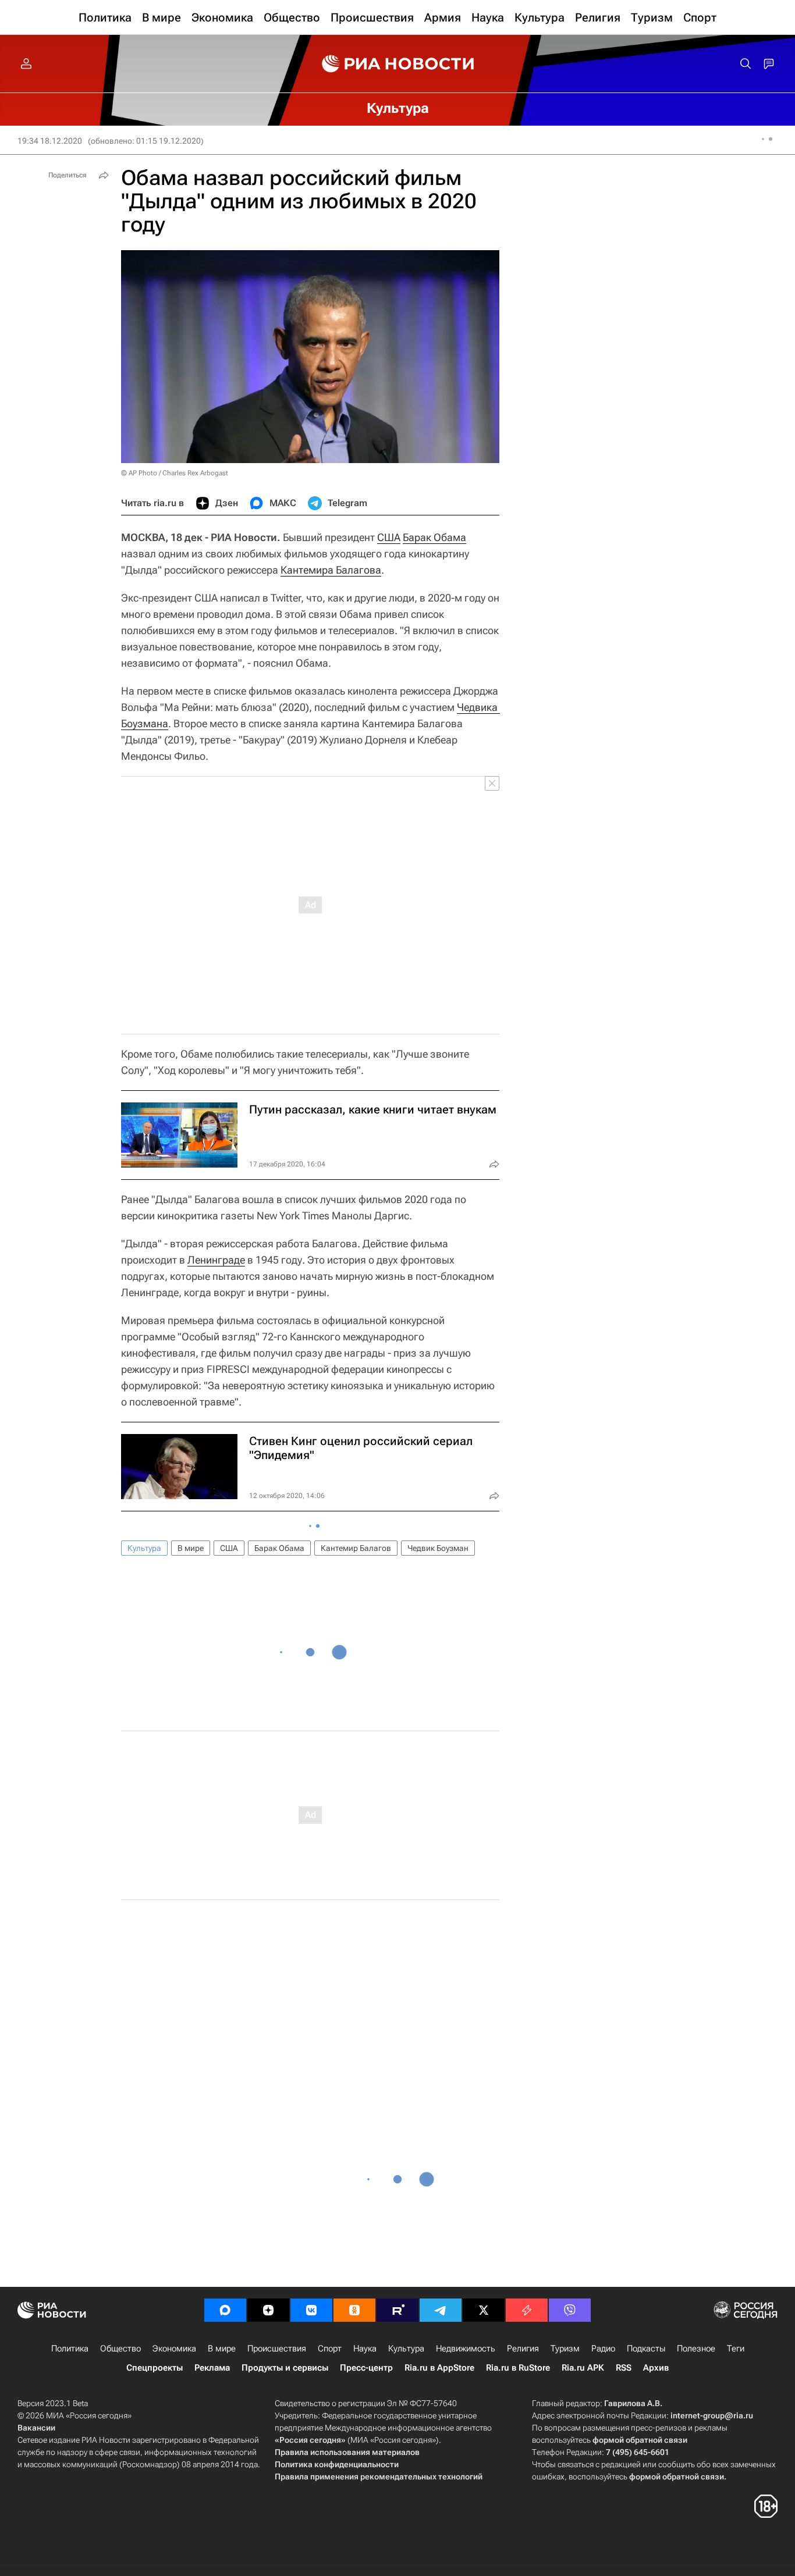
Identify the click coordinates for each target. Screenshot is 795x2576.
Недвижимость (466, 2349)
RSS (624, 2368)
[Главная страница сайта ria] (398, 64)
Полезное (696, 2349)
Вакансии (36, 2428)
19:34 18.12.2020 (50, 141)
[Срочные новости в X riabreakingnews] (527, 2310)
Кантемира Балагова (331, 570)
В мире (191, 1548)
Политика (70, 2349)
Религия (523, 2349)
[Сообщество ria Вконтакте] (311, 2310)
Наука (365, 2349)
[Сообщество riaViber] (570, 2310)
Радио (603, 2349)
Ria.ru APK (583, 2368)
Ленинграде (216, 1260)
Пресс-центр (366, 2368)
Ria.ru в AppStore (439, 2368)
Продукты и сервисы (285, 2368)
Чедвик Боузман (438, 1548)
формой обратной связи (640, 2440)
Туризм (565, 2349)
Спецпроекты (155, 2368)
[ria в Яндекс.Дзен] (268, 2310)
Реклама (212, 2368)
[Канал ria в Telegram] (441, 2310)
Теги (736, 2349)
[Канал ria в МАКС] (225, 2310)
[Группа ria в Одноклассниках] (354, 2310)
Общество (120, 2349)
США (389, 537)
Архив (656, 2368)
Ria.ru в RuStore (518, 2368)
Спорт (330, 2349)
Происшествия (277, 2349)
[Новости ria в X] (484, 2310)
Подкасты (646, 2349)
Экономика (174, 2349)
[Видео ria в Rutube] (397, 2310)
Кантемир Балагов (356, 1548)
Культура (144, 1548)
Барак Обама (434, 537)
